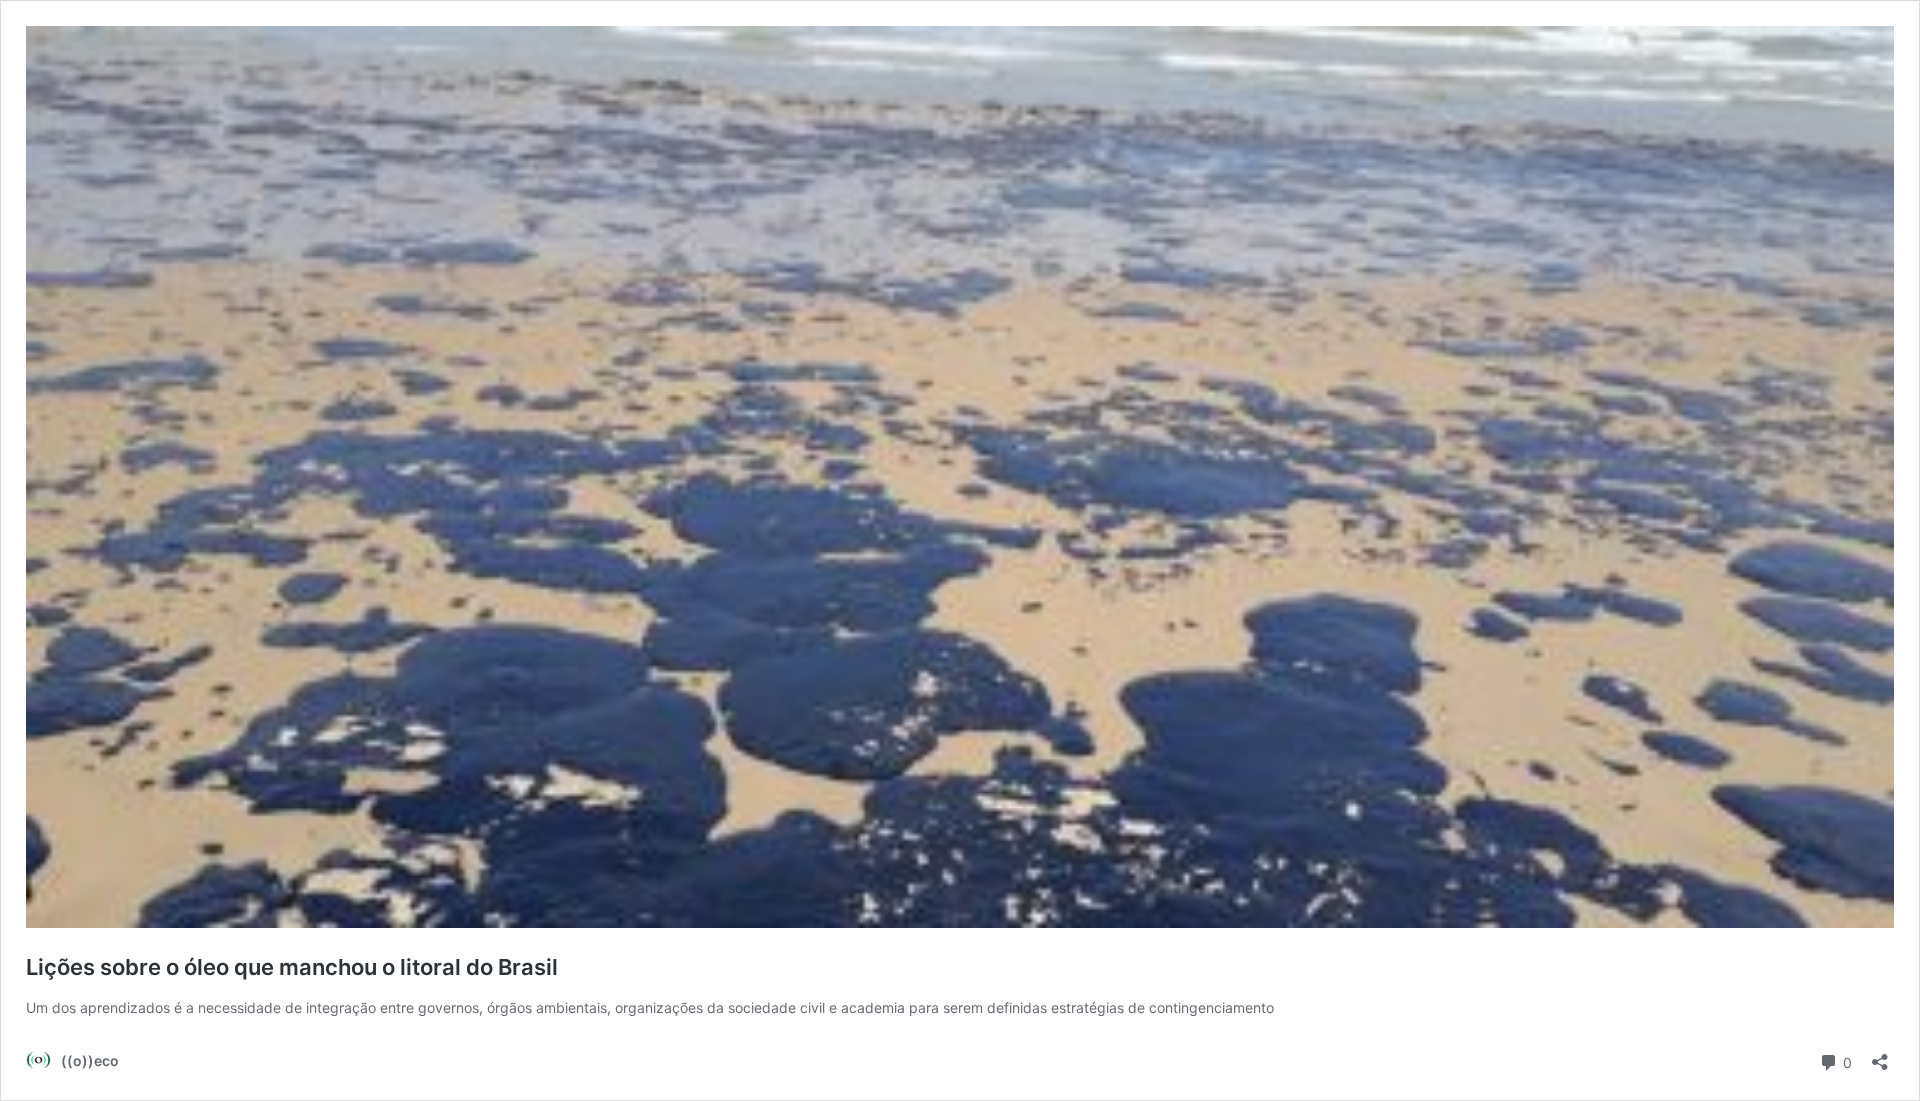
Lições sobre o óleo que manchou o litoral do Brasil (292, 967)
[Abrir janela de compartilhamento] (1880, 1055)
